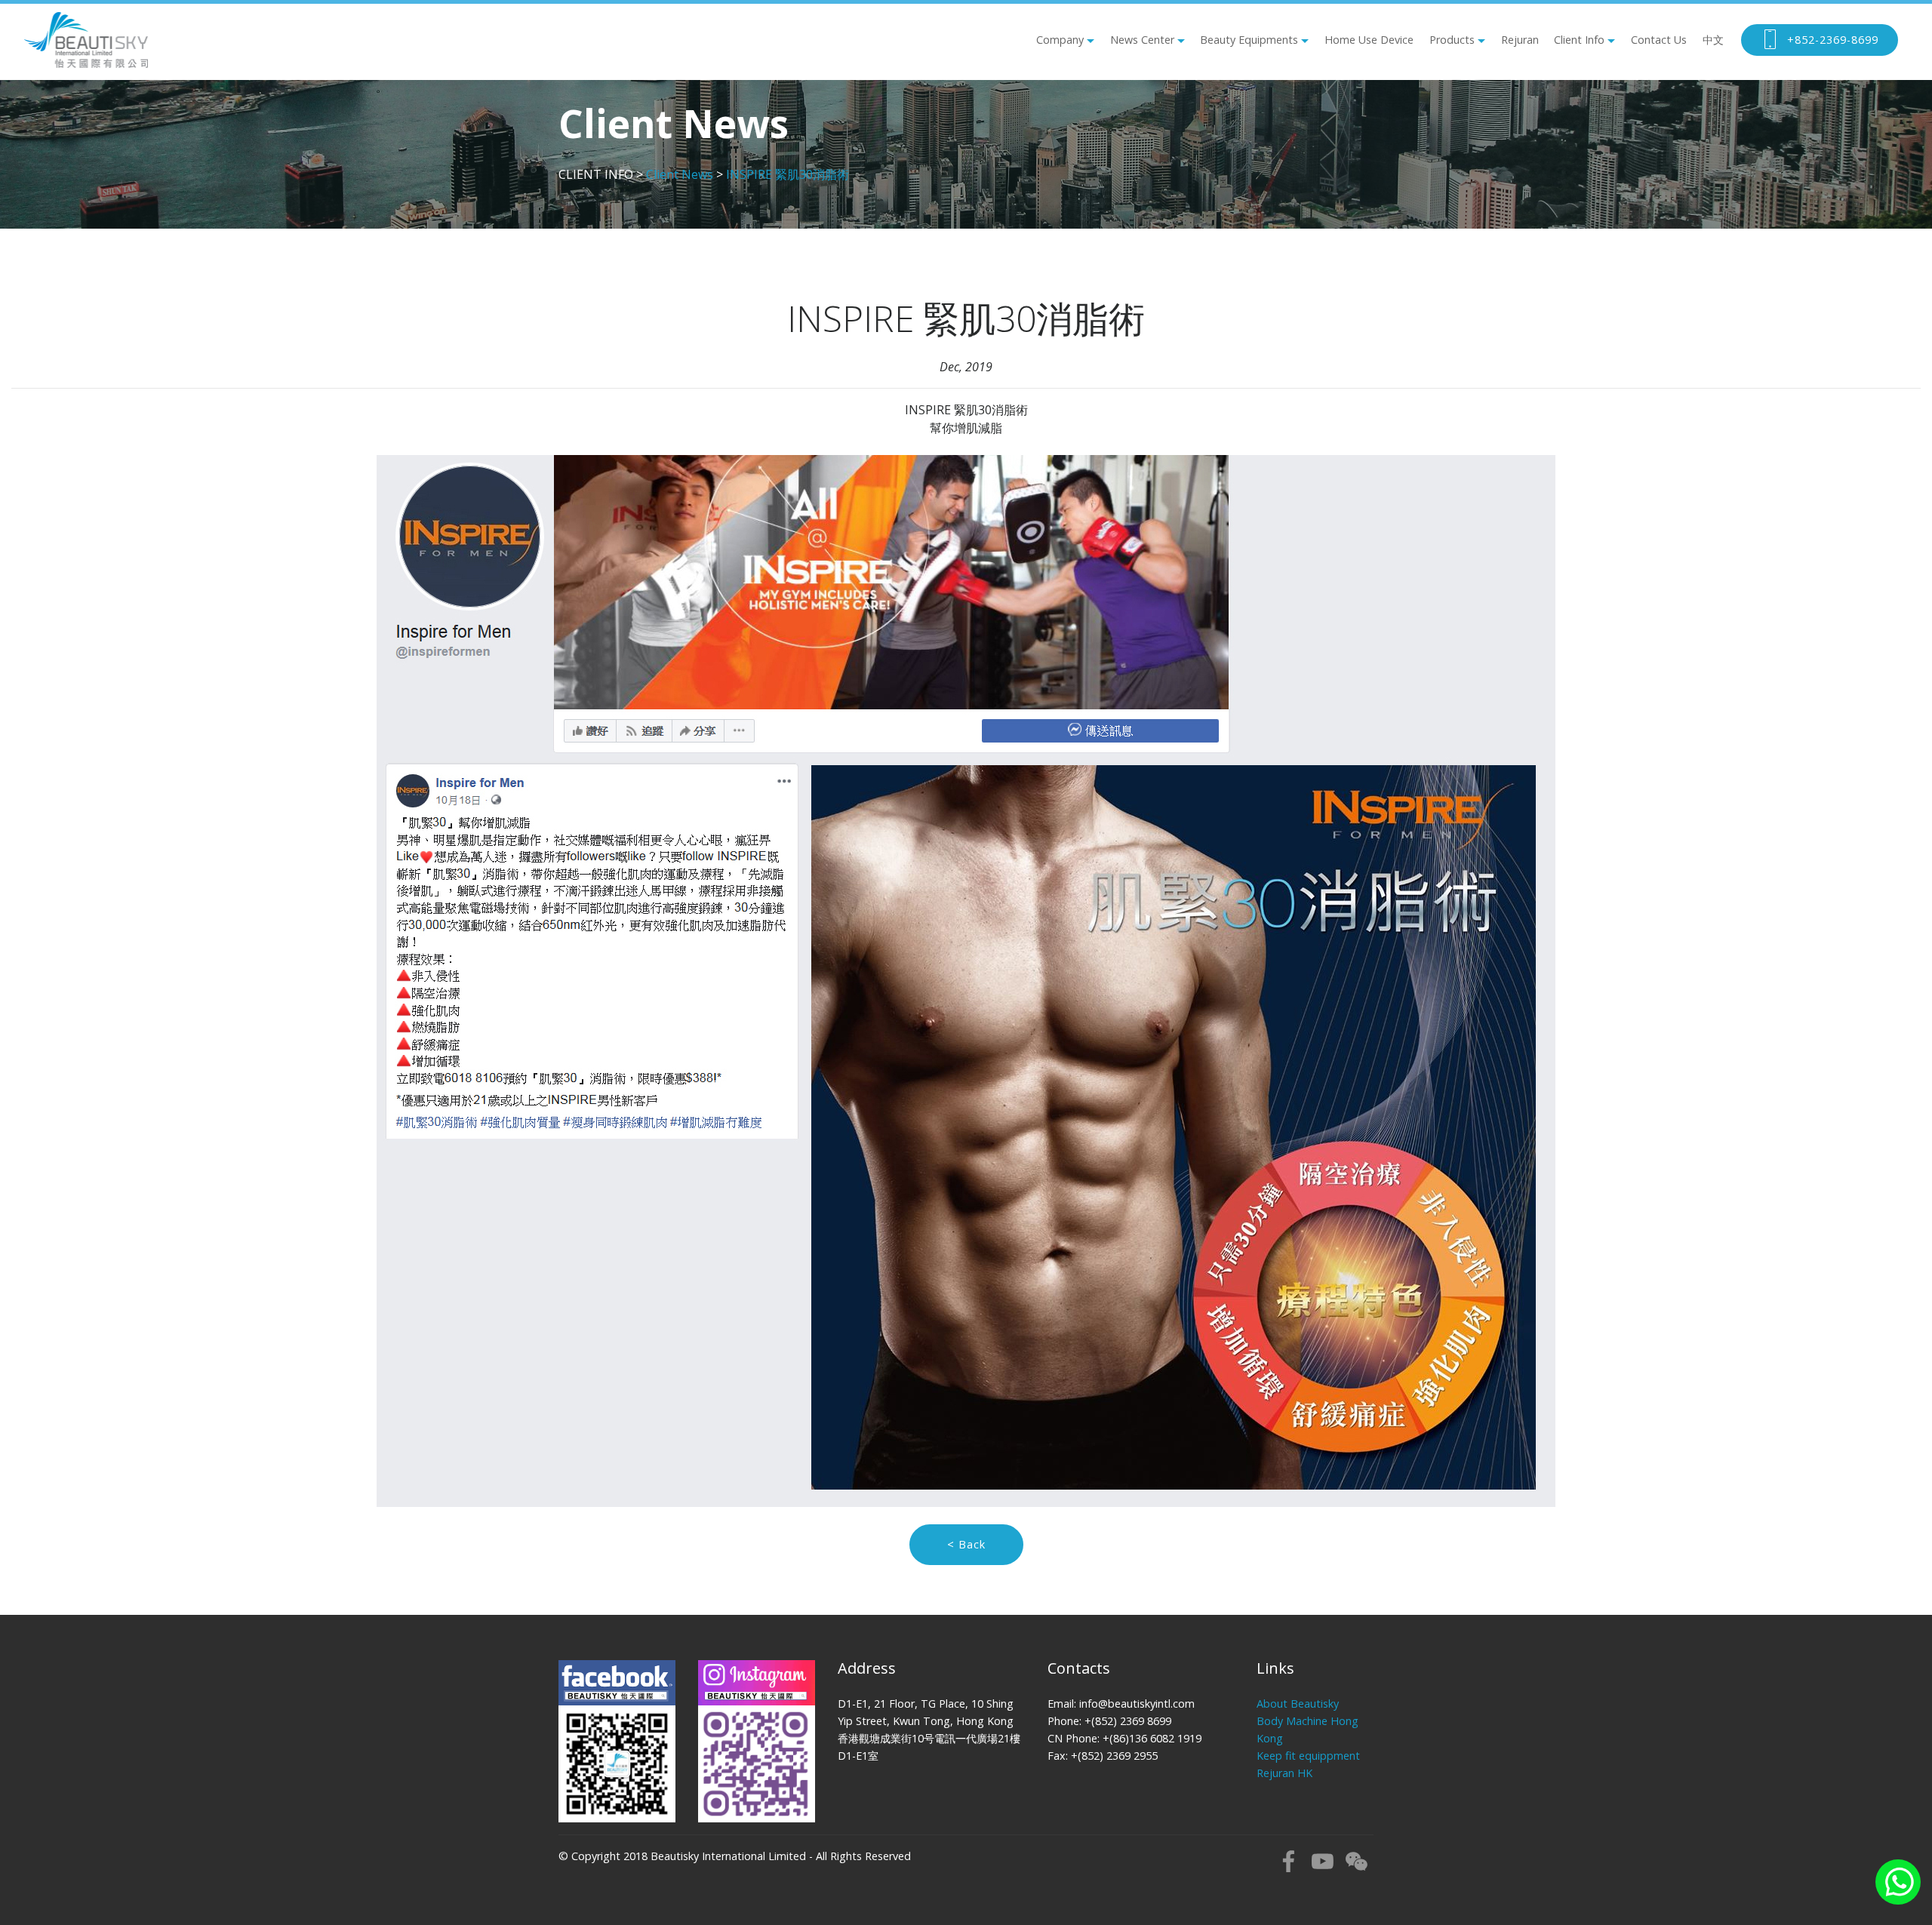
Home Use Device (1369, 40)
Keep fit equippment (1308, 1756)
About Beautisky (1298, 1704)
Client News (680, 174)
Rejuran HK (1284, 1773)
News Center (1142, 40)
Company (1060, 40)
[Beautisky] (86, 40)
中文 (1713, 40)
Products (1452, 40)
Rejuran (1520, 40)
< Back (966, 1544)
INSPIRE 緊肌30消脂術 (788, 174)
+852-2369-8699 (1833, 40)
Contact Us (1659, 40)
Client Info (1579, 40)
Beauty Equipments (1249, 40)
